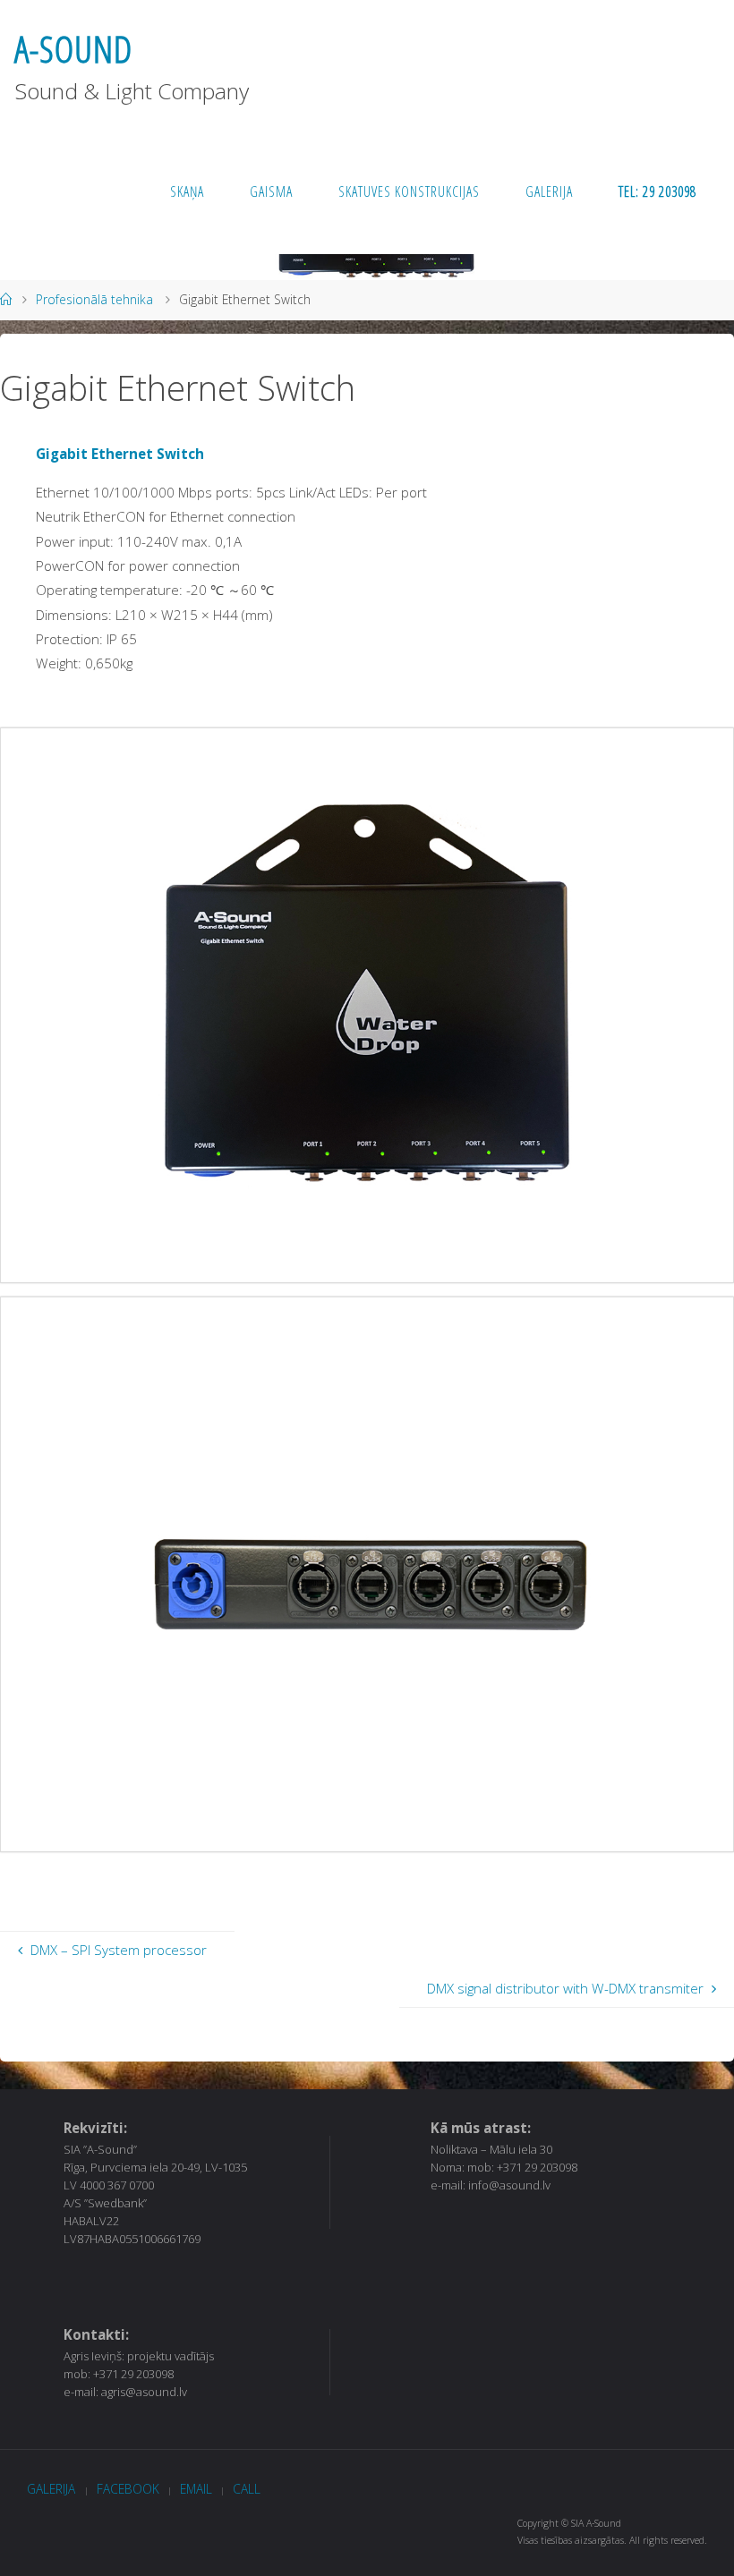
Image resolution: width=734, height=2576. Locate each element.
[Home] (6, 299)
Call (247, 2489)
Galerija (51, 2489)
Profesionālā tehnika (94, 299)
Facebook (128, 2489)
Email (196, 2489)
